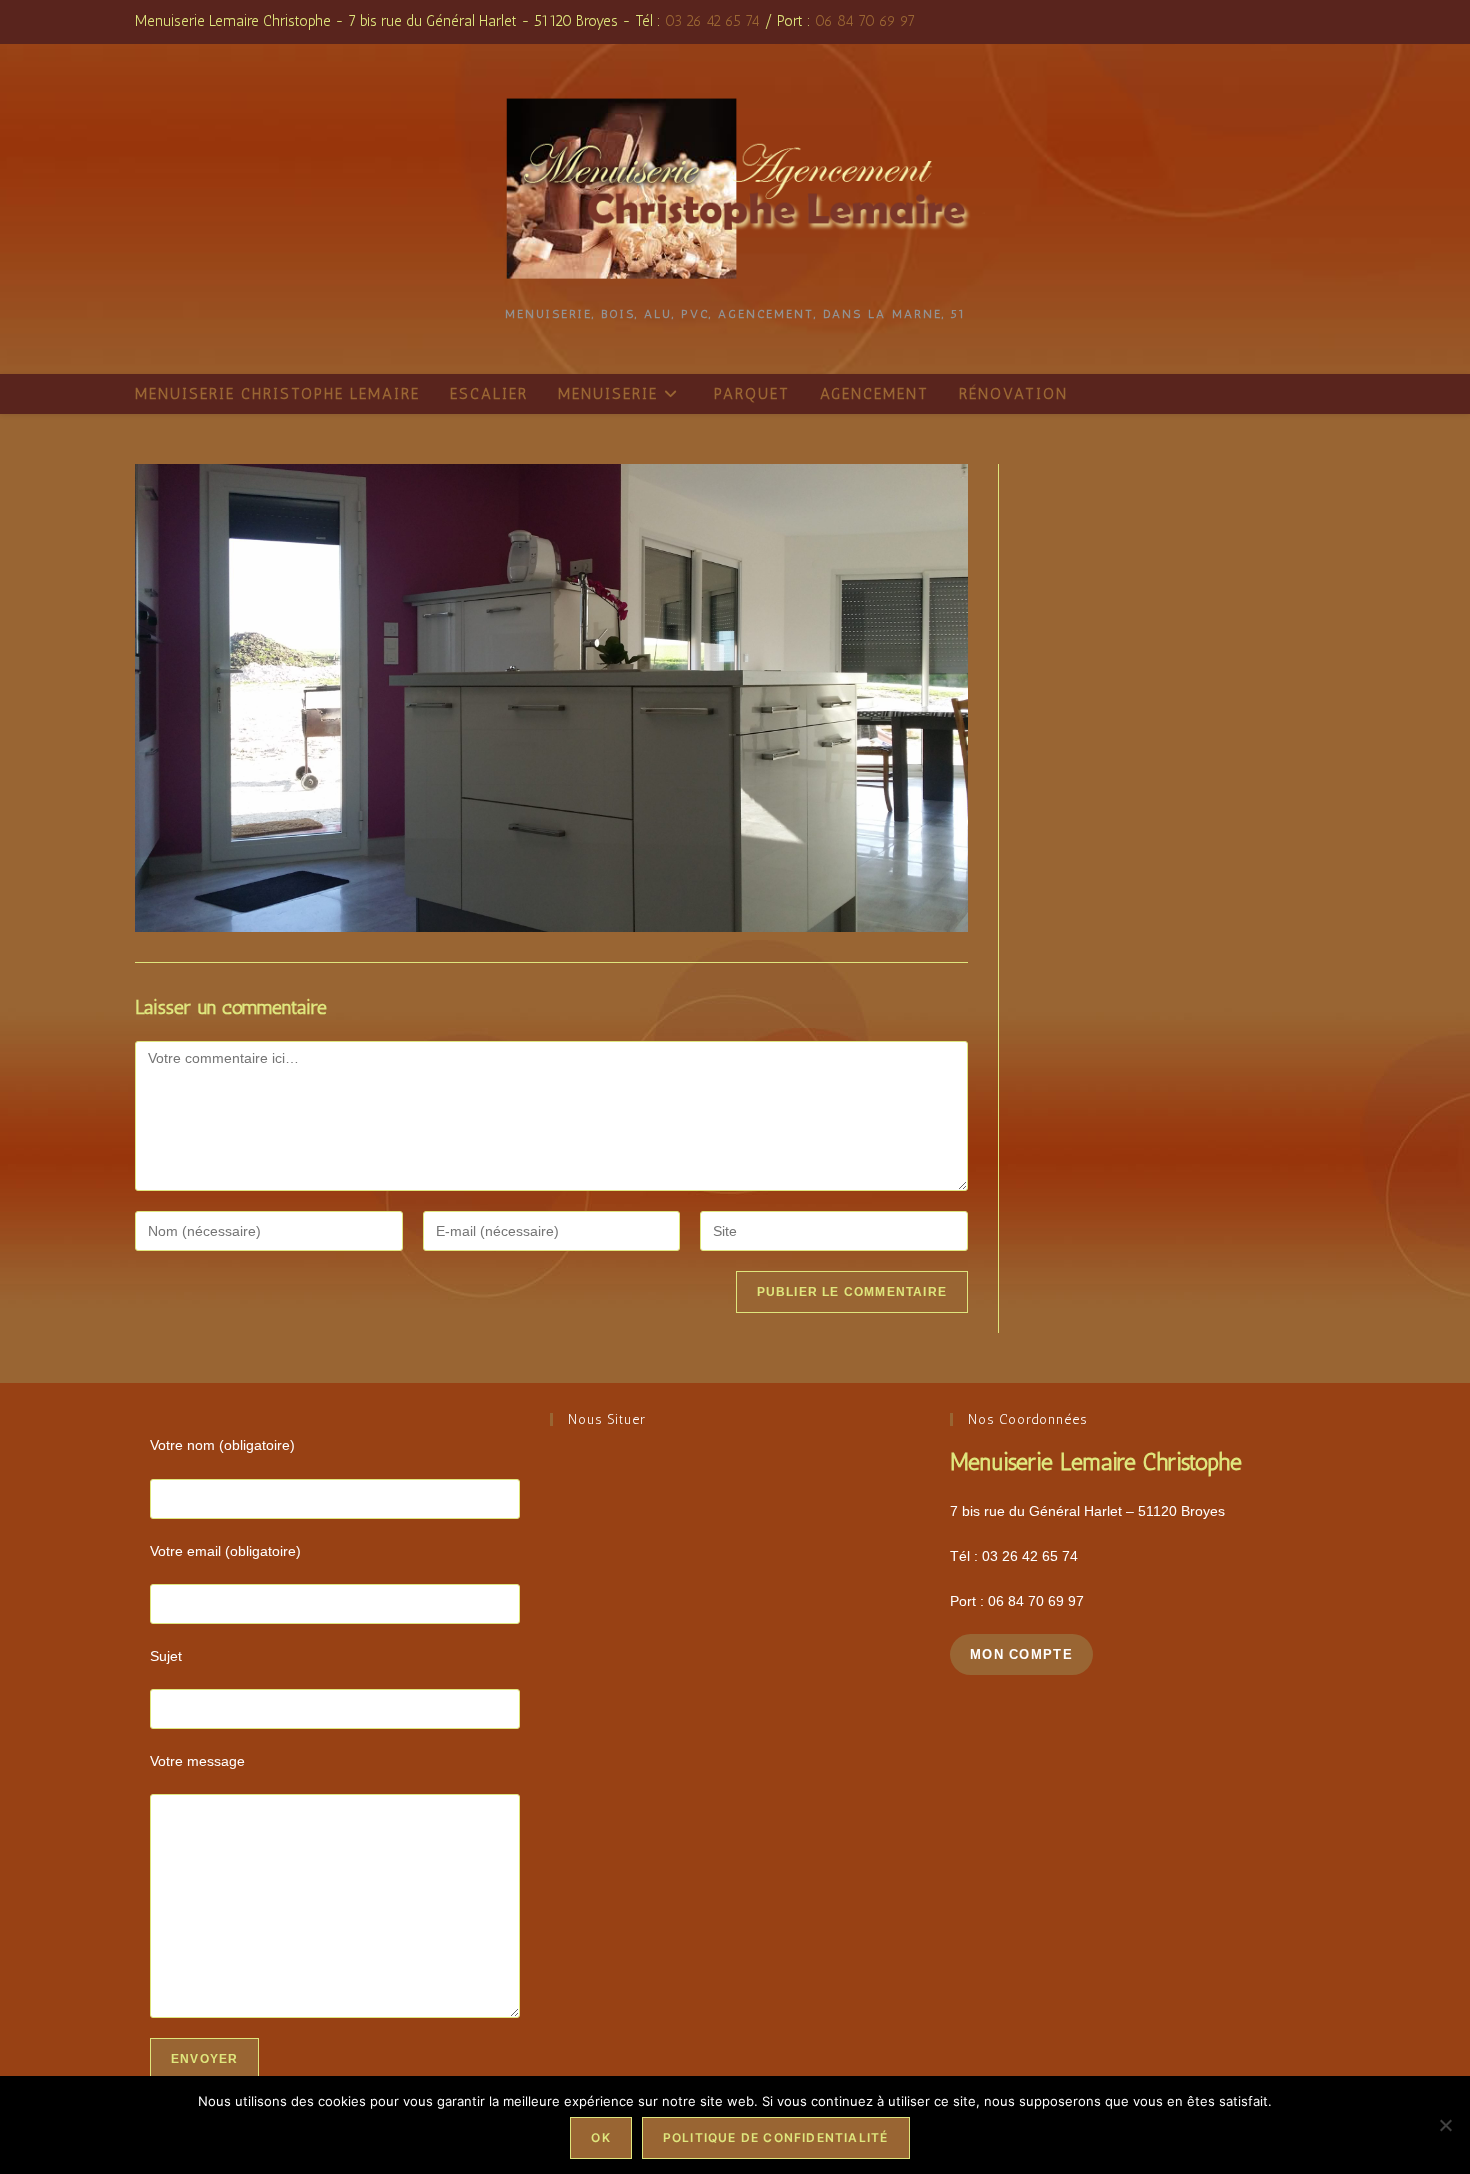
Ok (600, 2137)
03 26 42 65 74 (712, 21)
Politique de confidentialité (776, 2137)
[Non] (1445, 2125)
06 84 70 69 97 (865, 21)
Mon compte (1021, 1654)
